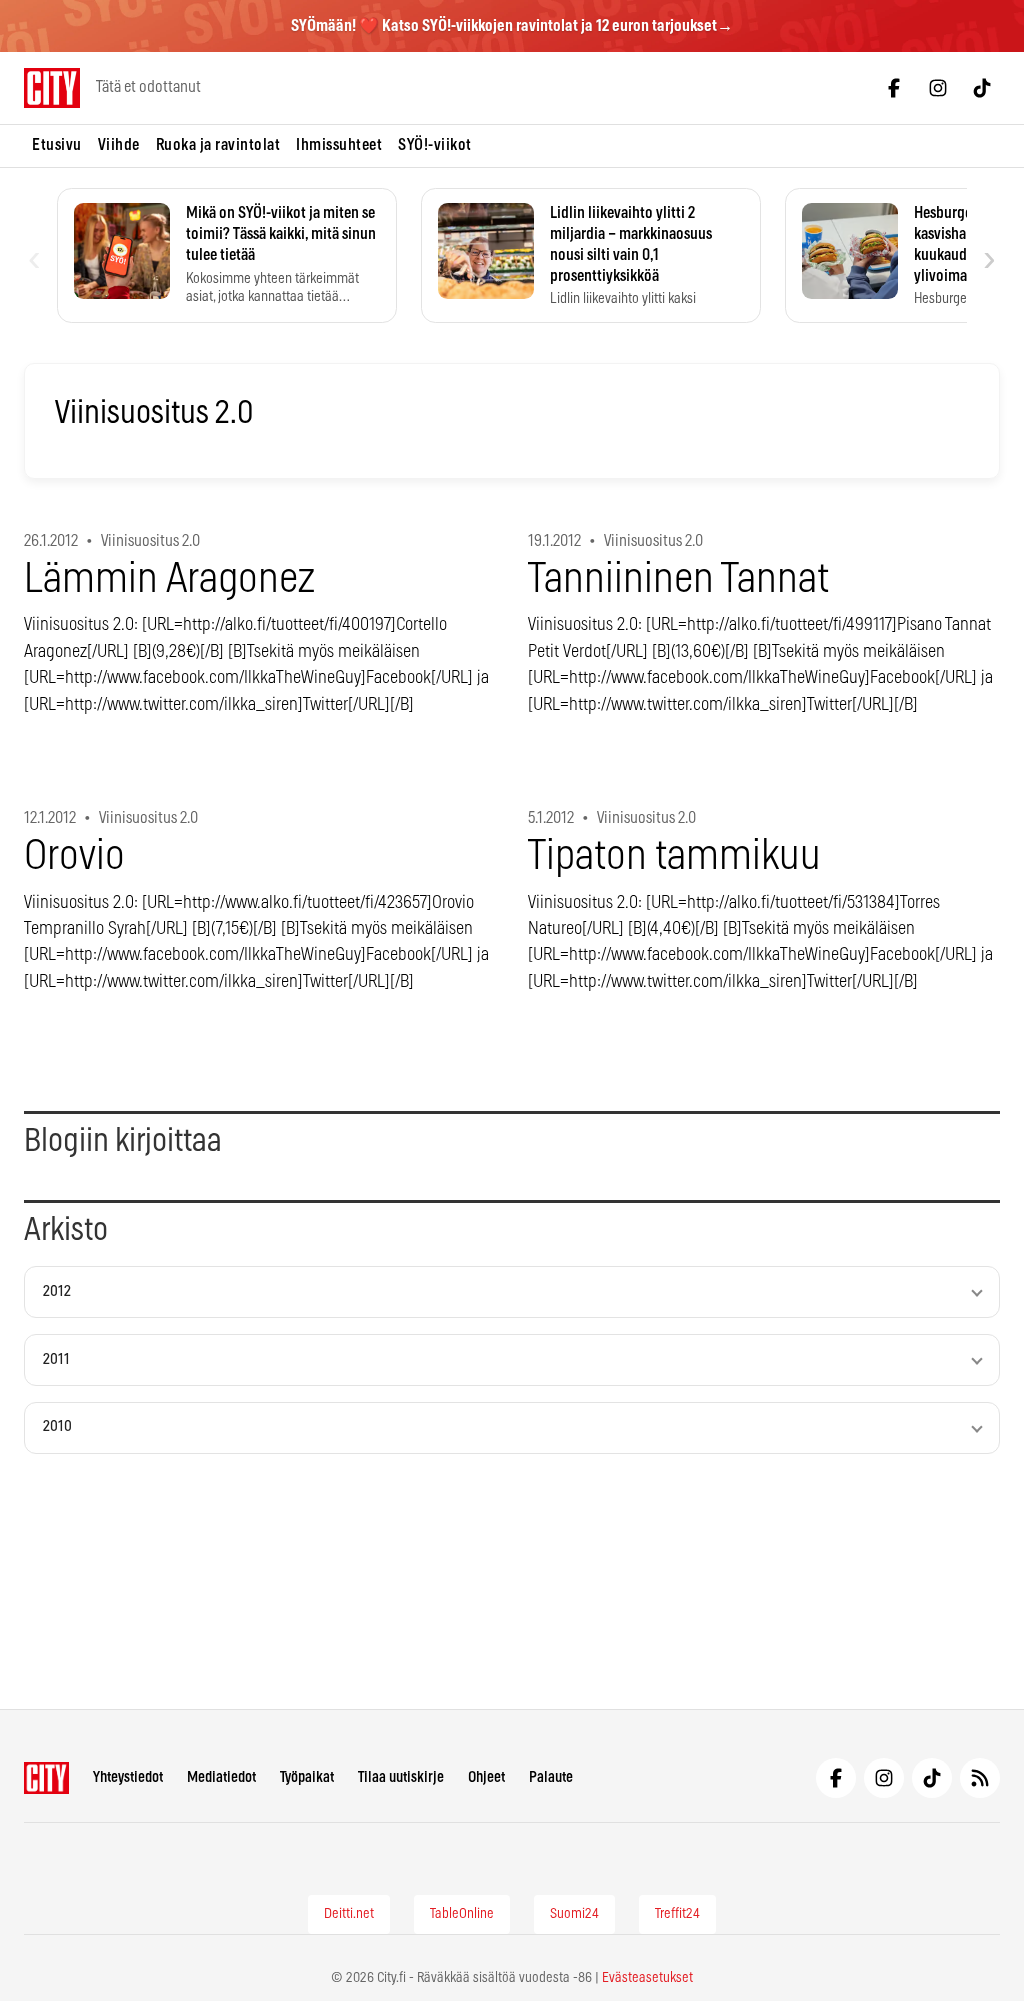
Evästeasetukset (647, 1978)
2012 (57, 1291)
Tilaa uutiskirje (401, 1777)
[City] (46, 1778)
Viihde (119, 145)
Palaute (551, 1777)
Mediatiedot (221, 1777)
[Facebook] (894, 88)
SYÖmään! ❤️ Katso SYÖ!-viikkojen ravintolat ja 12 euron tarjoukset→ (512, 26)
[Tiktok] (982, 88)
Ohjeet (486, 1777)
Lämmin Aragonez (169, 579)
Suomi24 (574, 1914)
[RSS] (980, 1778)
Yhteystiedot (128, 1777)
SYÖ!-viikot (435, 145)
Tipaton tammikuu (674, 856)
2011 (56, 1359)
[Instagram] (938, 88)
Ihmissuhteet (339, 145)
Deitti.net (349, 1914)
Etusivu (57, 145)
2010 (57, 1426)
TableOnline (462, 1914)
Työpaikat (307, 1777)
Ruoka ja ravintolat (218, 145)
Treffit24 (677, 1914)
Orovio (74, 856)
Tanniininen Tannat (678, 579)
